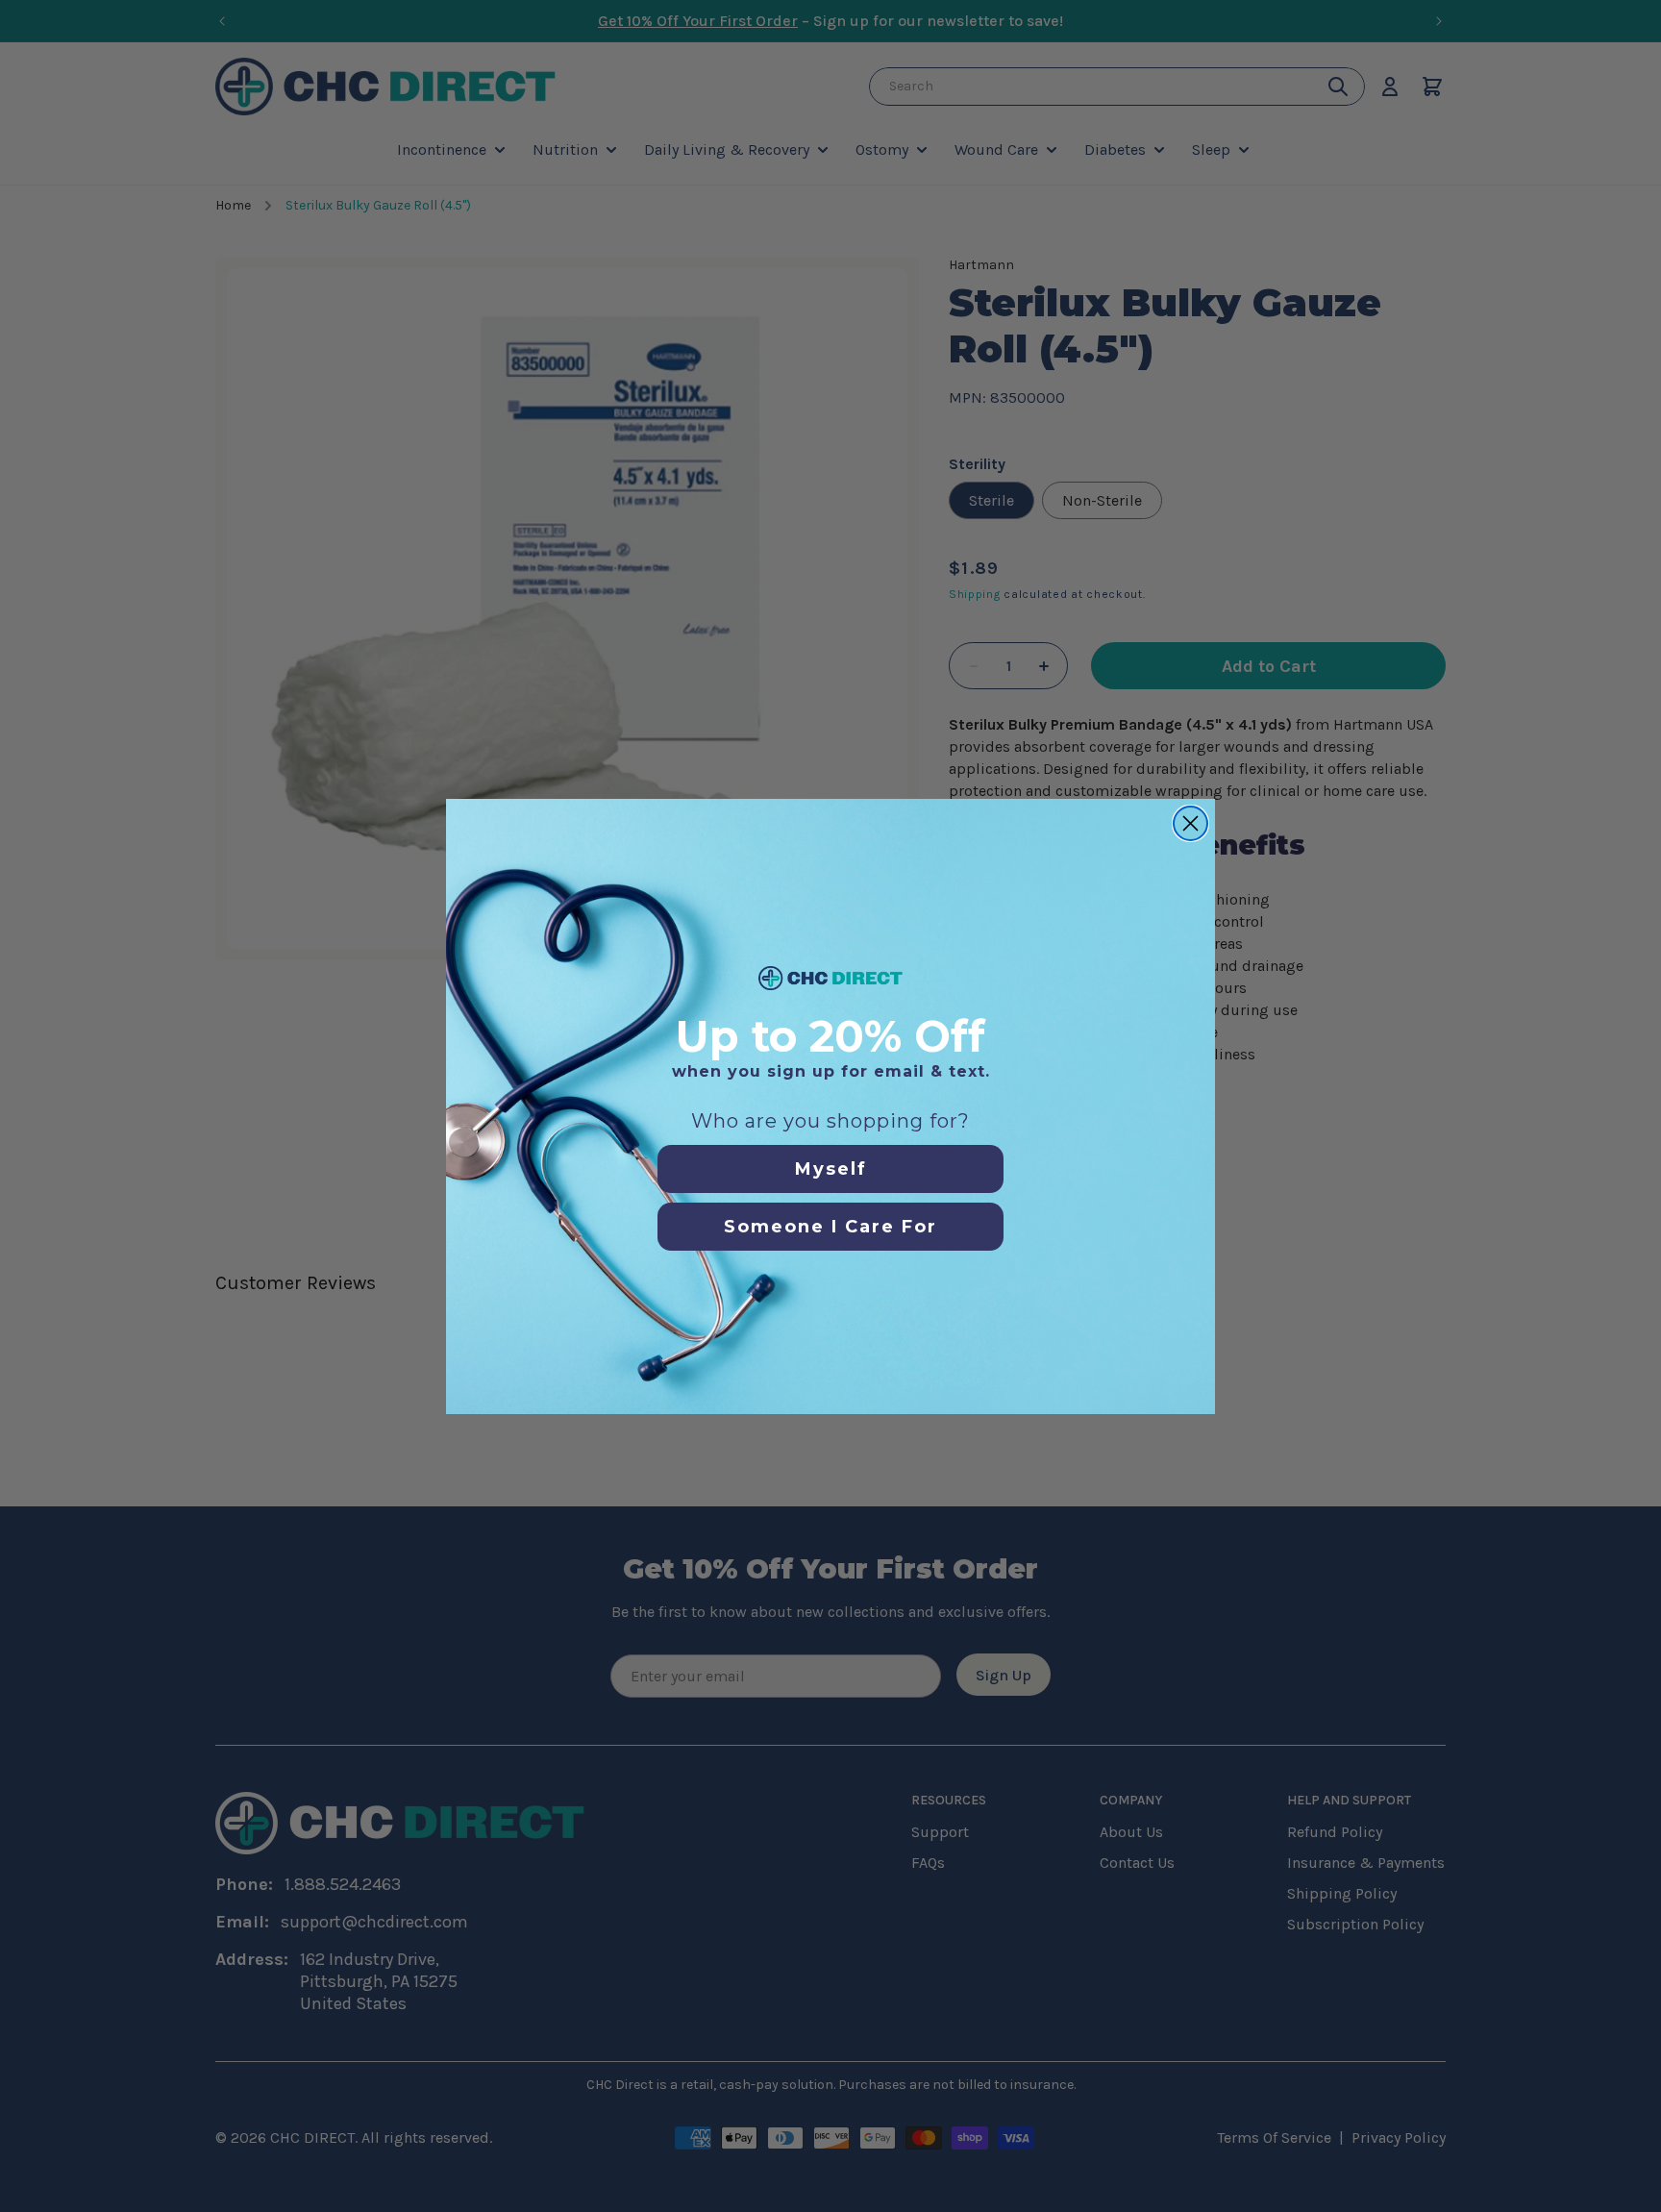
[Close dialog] (1190, 823)
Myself (831, 1169)
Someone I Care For (830, 1227)
